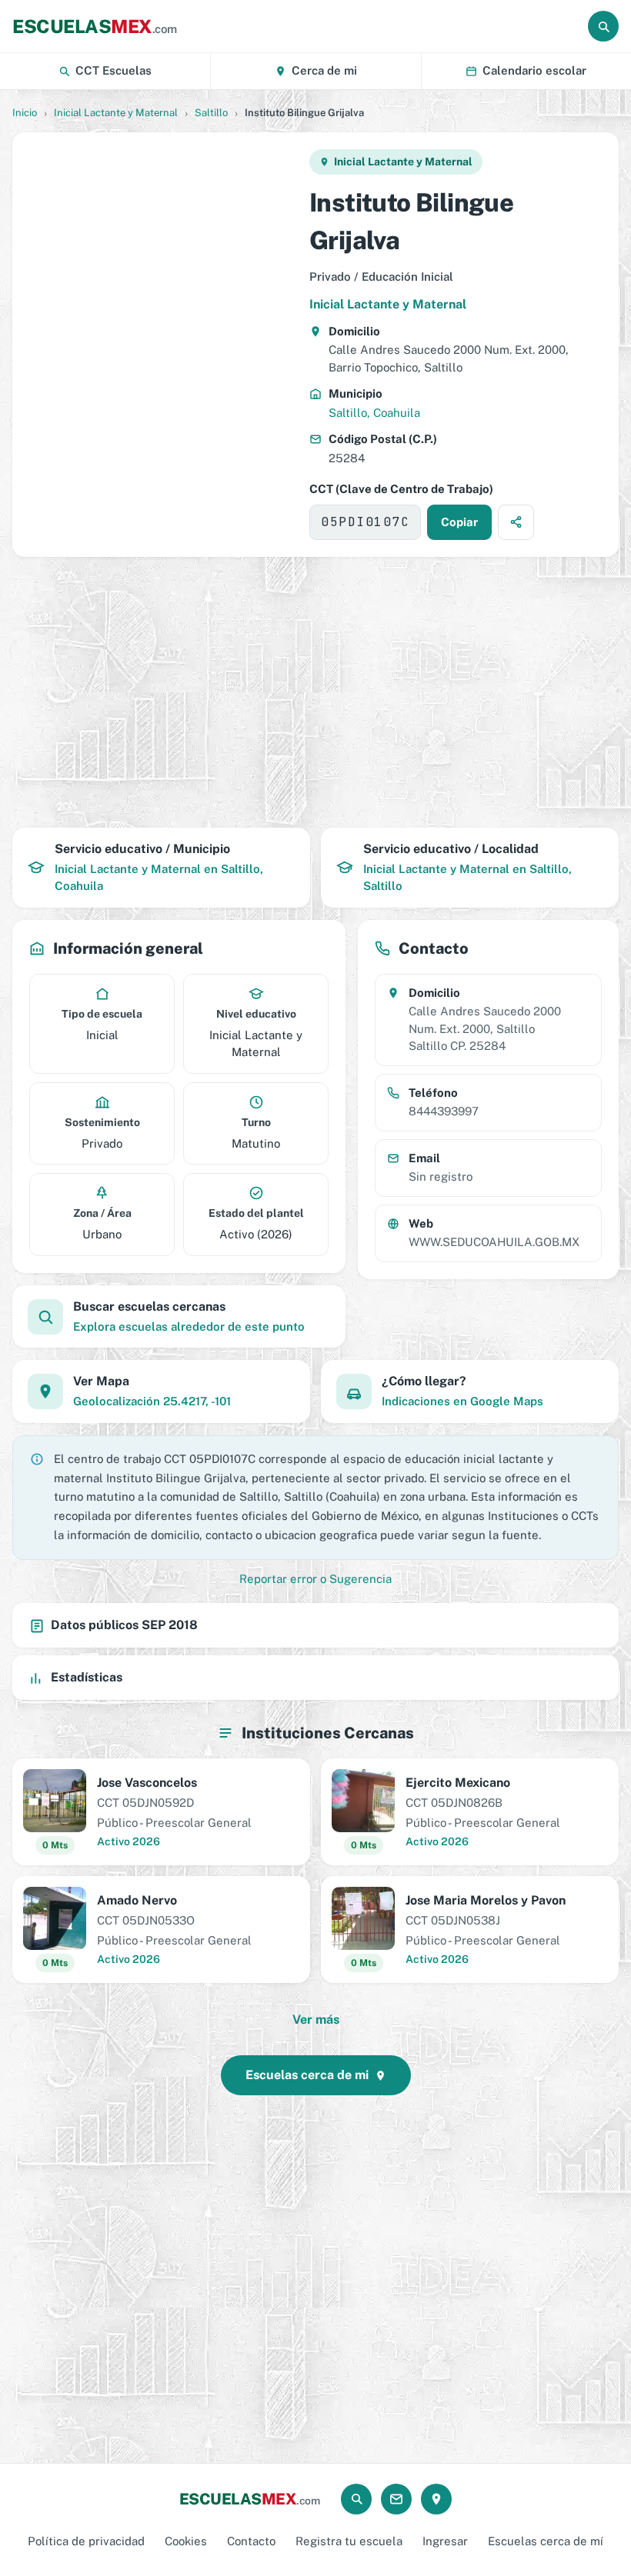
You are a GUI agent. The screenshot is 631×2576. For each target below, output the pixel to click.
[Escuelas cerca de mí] (436, 2499)
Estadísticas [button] (87, 1677)
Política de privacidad (86, 2541)
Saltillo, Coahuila (374, 413)
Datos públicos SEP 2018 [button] (124, 1625)
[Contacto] (396, 2499)
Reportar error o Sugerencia (315, 1579)
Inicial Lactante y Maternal (116, 113)
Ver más (316, 2019)
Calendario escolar (534, 70)
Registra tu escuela (349, 2541)
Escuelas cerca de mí (546, 2541)
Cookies (186, 2541)
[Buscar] (603, 26)
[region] (160, 345)
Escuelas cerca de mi (307, 2075)
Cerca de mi (324, 70)
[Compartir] (516, 522)
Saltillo (211, 113)
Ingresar (445, 2541)
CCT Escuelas (114, 70)
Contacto (251, 2541)
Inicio (25, 113)
